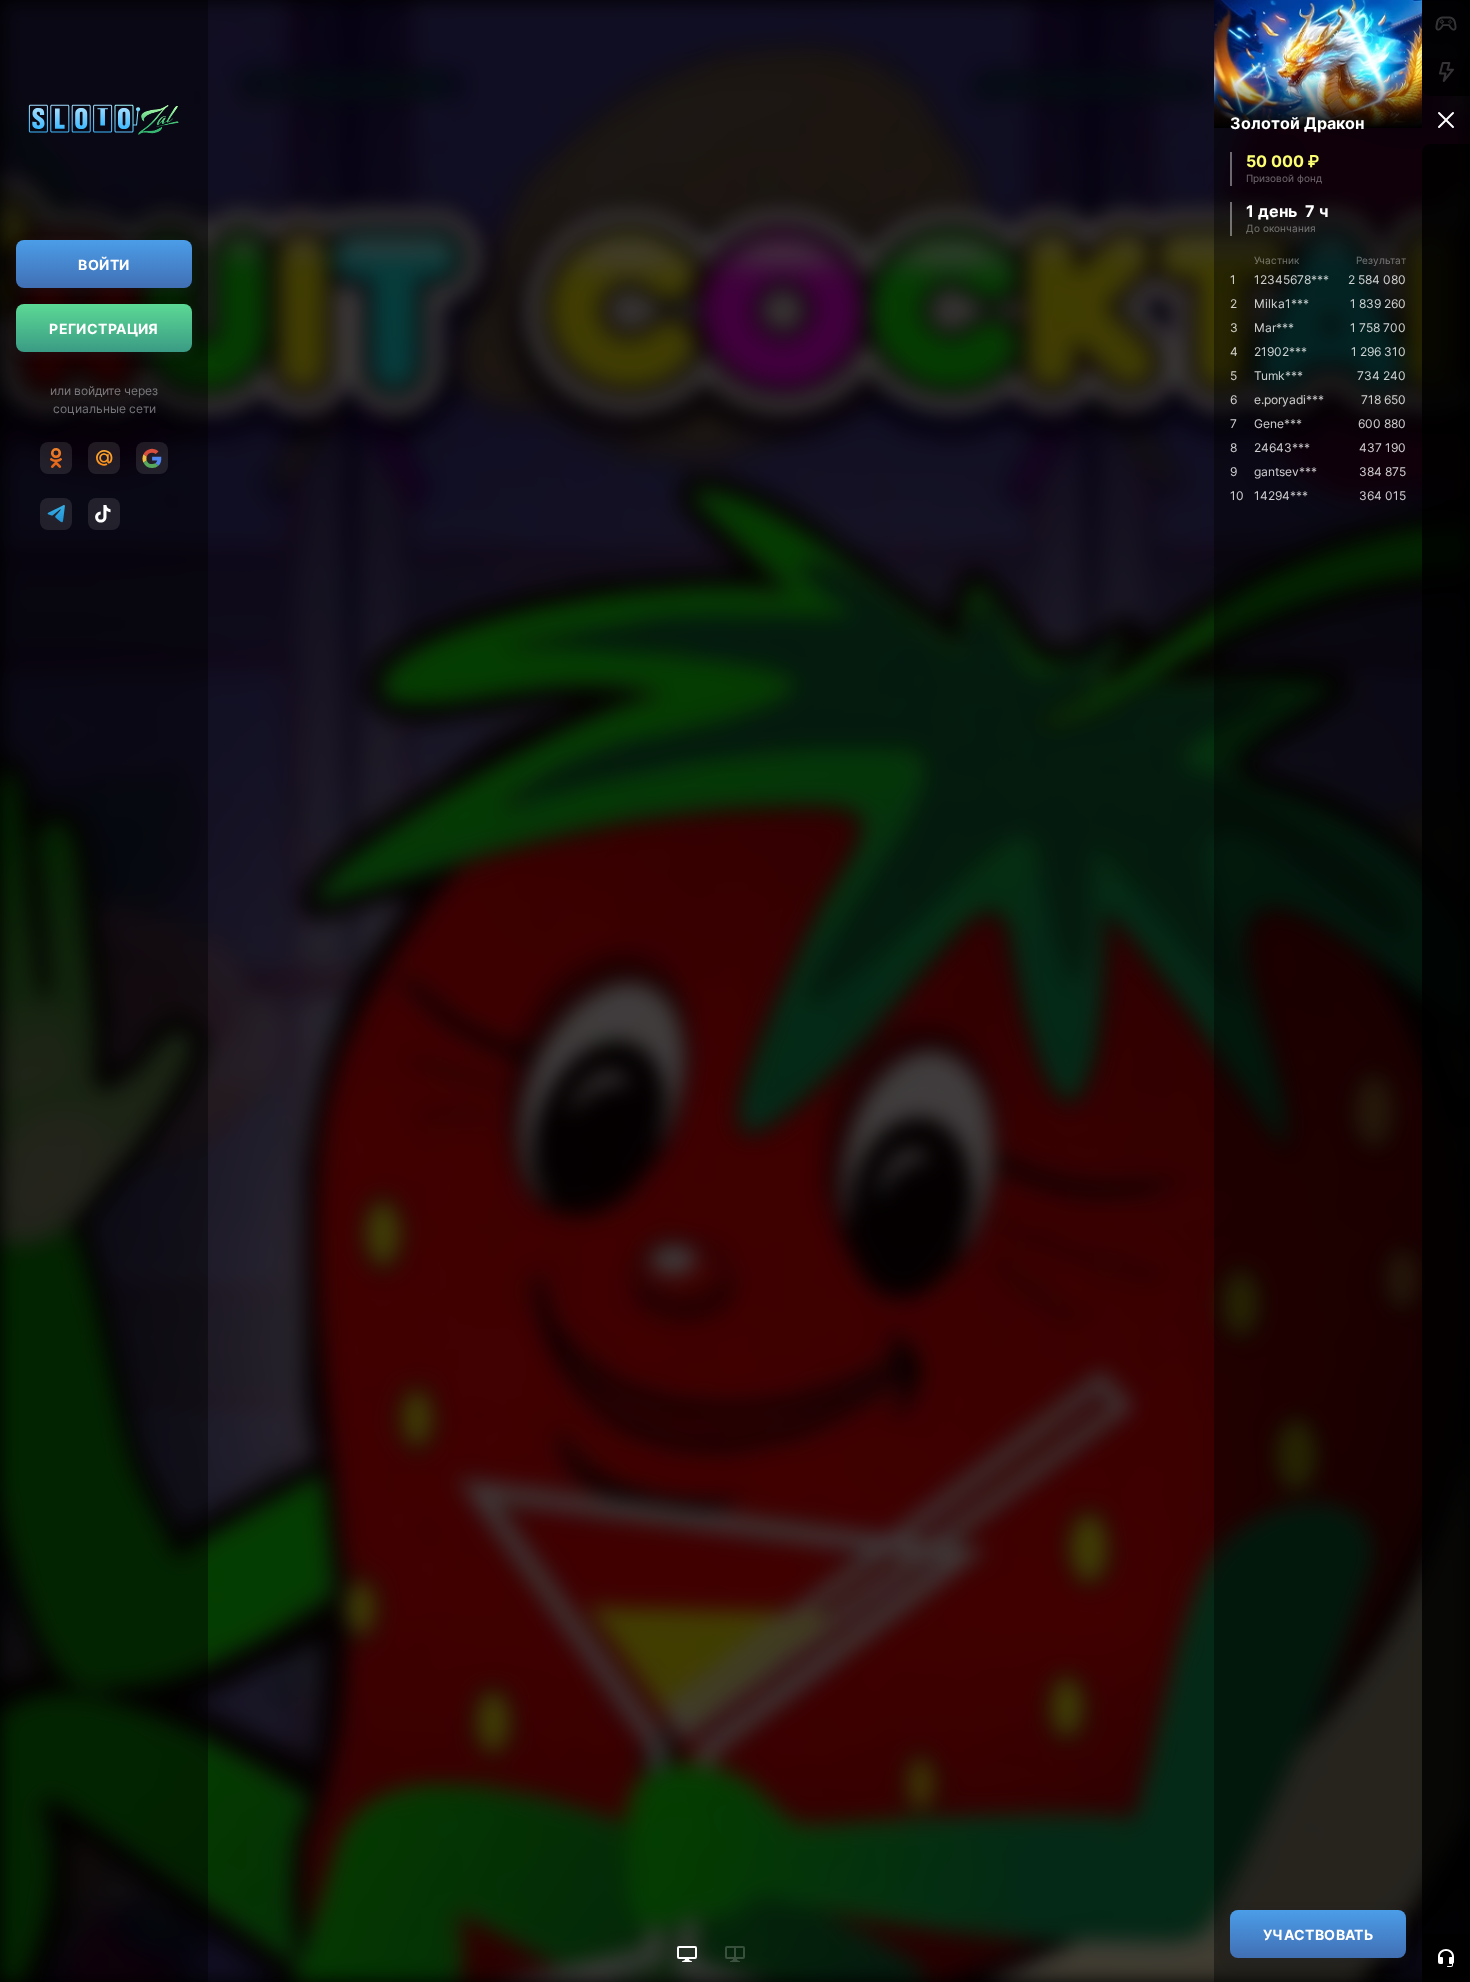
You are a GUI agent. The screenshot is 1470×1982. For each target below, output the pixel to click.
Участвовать (1318, 1934)
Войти (103, 264)
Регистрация (104, 328)
